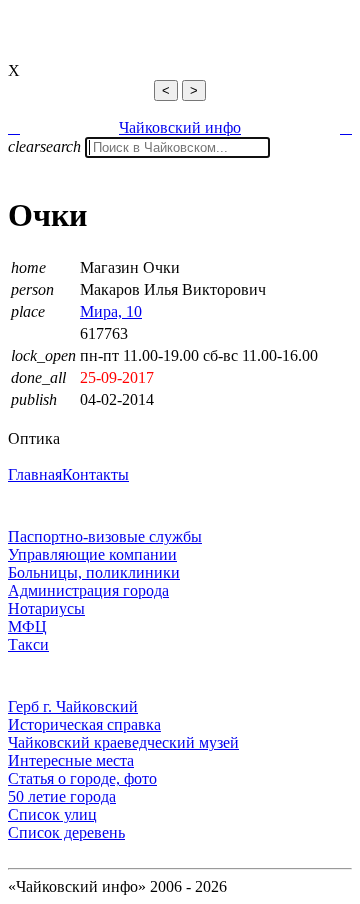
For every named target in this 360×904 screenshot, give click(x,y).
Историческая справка (84, 724)
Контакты (95, 474)
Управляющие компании (92, 554)
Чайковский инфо (180, 127)
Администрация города (88, 590)
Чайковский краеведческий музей (123, 742)
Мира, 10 (111, 311)
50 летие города (62, 796)
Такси (28, 644)
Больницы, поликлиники (94, 572)
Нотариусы (46, 608)
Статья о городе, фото (82, 778)
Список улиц (52, 814)
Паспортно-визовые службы (105, 536)
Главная (35, 474)
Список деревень (66, 832)
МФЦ (27, 626)
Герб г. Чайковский (73, 706)
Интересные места (71, 760)
